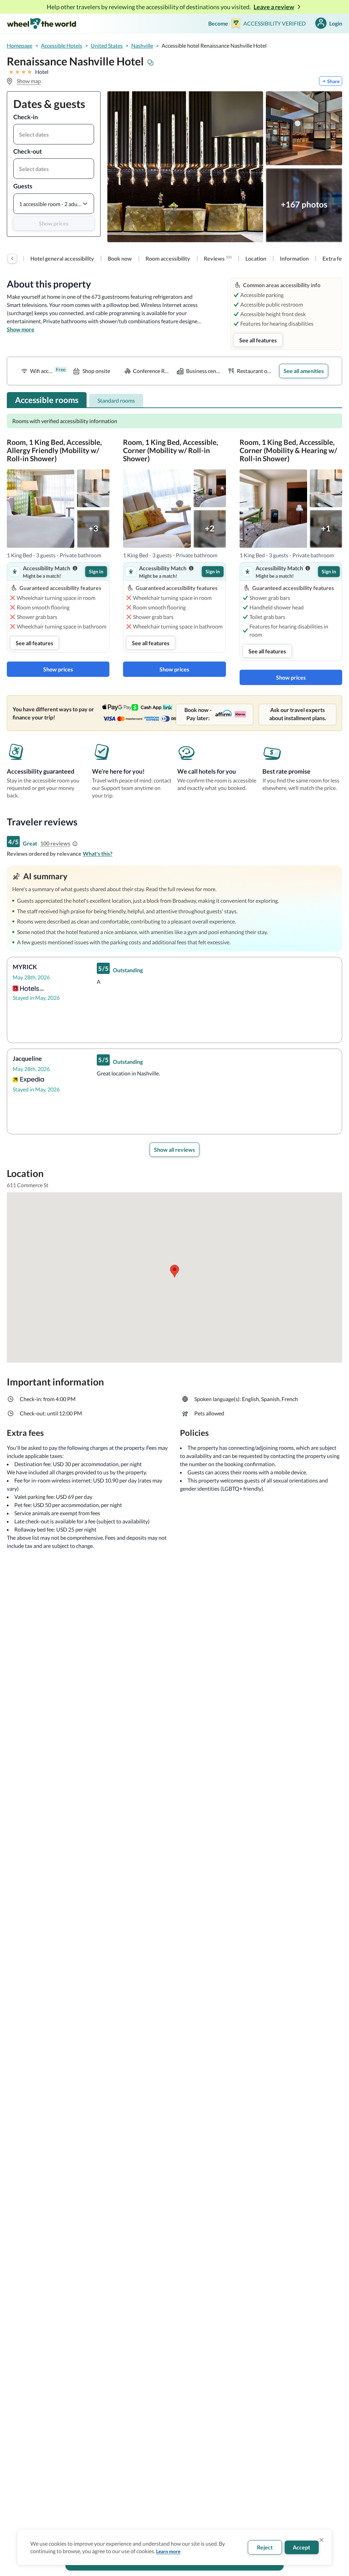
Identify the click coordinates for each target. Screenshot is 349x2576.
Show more (21, 329)
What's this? (98, 854)
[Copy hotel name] (151, 63)
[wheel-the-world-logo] (41, 23)
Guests (23, 186)
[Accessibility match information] (75, 568)
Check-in (26, 117)
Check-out (28, 151)
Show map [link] (29, 81)
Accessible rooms (47, 400)
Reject (265, 2547)
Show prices (54, 223)
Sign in (96, 571)
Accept (301, 2547)
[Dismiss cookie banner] (321, 2540)
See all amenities (304, 371)
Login (336, 23)
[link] (62, 259)
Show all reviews (174, 1150)
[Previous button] (12, 259)
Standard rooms (116, 400)
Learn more (168, 2551)
